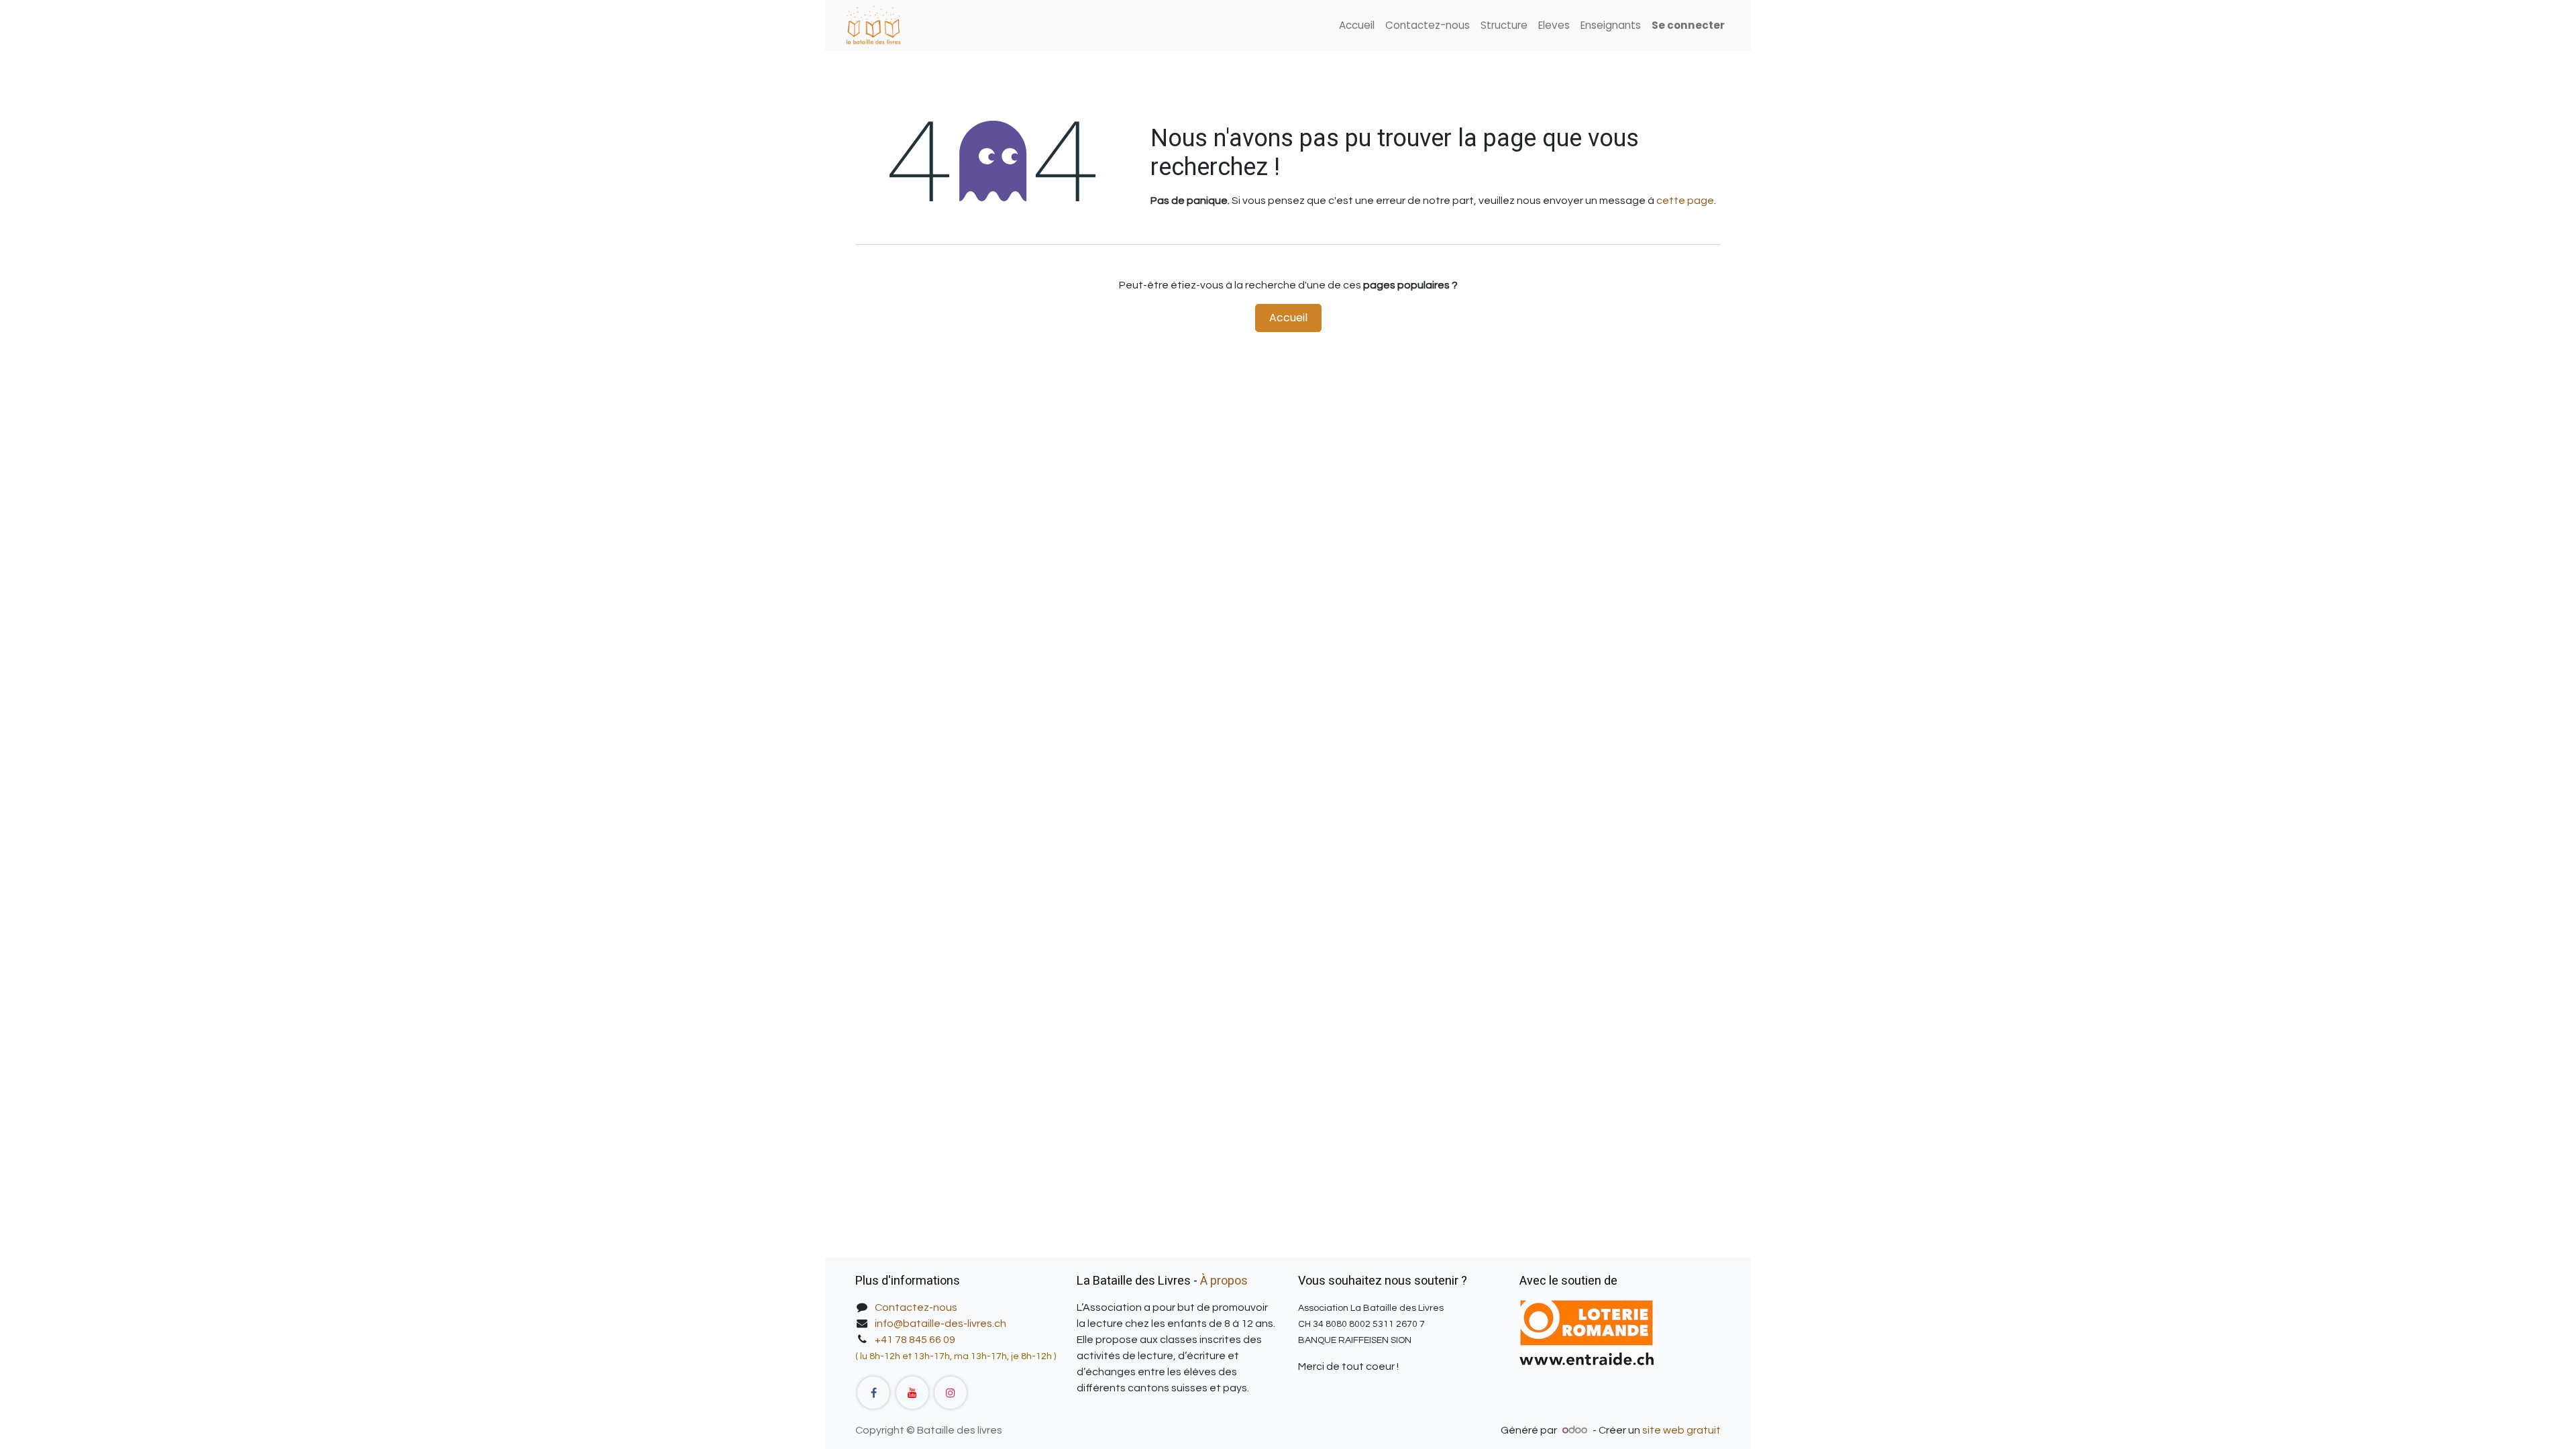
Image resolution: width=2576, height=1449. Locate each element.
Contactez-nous (916, 1307)
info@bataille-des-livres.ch (941, 1324)
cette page (1685, 201)
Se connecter (1688, 25)
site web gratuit (1681, 1430)
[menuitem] (1357, 26)
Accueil (1288, 318)
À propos (1224, 1281)
